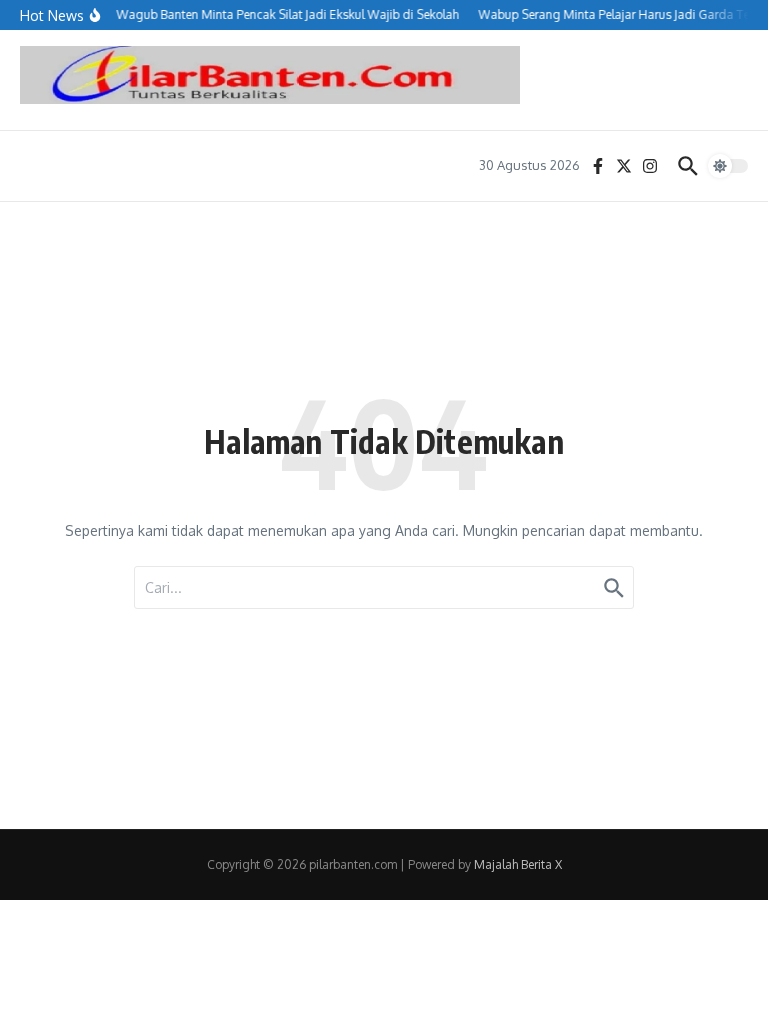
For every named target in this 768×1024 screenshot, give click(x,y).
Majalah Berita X (518, 864)
